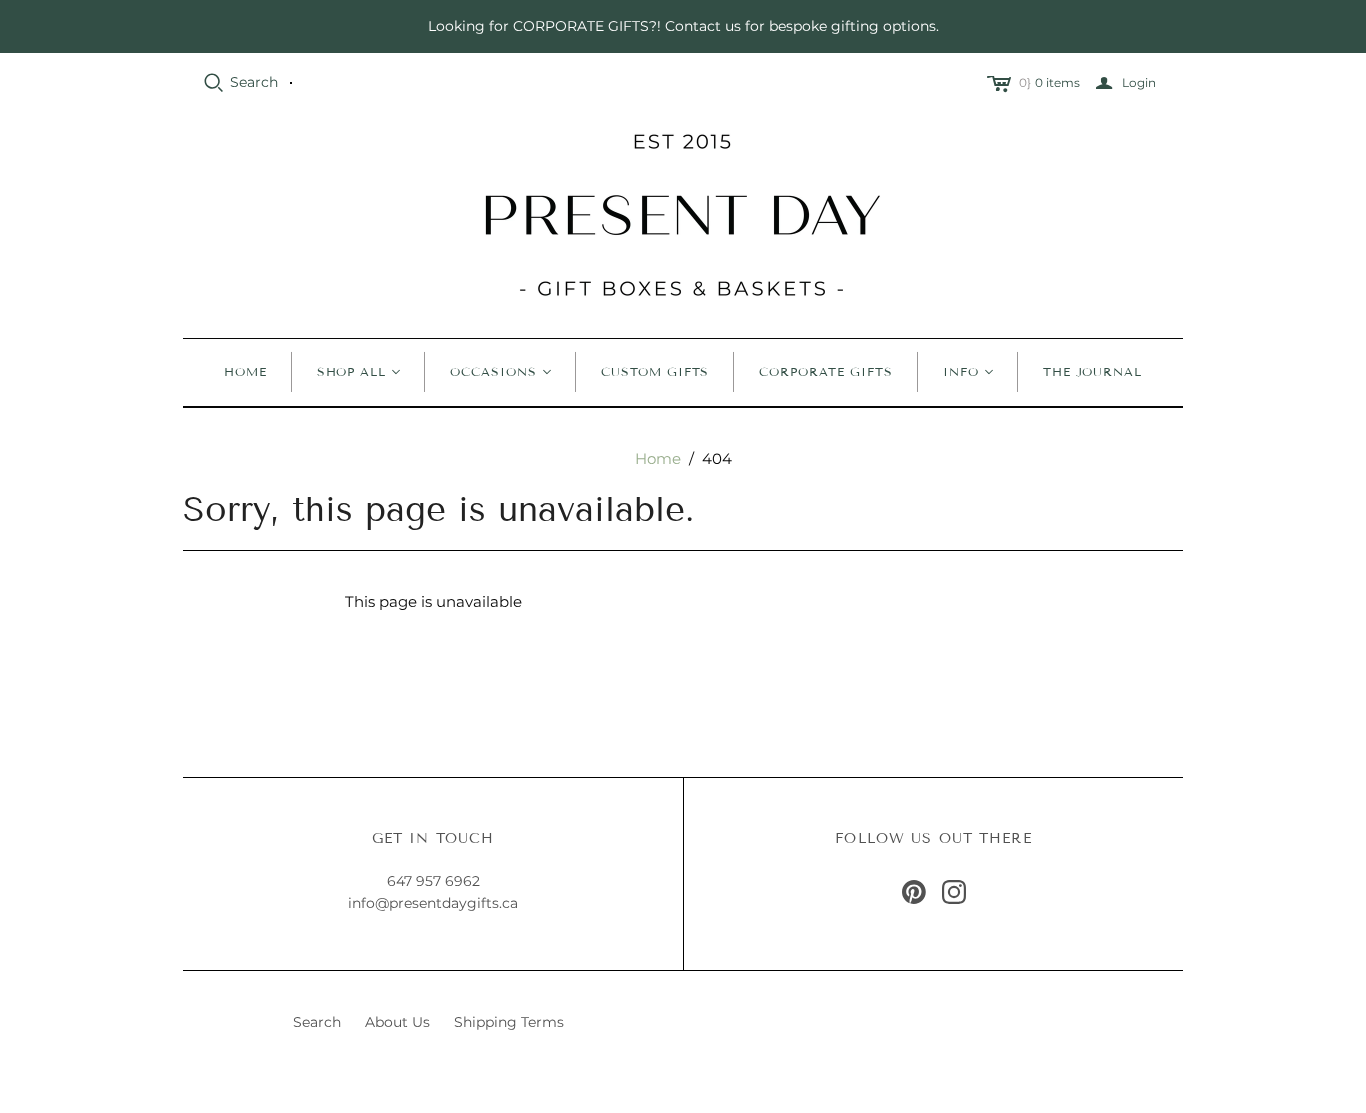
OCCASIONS (493, 371)
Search (254, 82)
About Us (397, 1022)
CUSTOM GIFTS (655, 371)
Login (1139, 82)
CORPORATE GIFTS (825, 371)
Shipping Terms (509, 1022)
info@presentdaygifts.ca (433, 903)
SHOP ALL (352, 371)
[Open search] (214, 83)
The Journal (1093, 371)
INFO (961, 371)
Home (245, 371)
